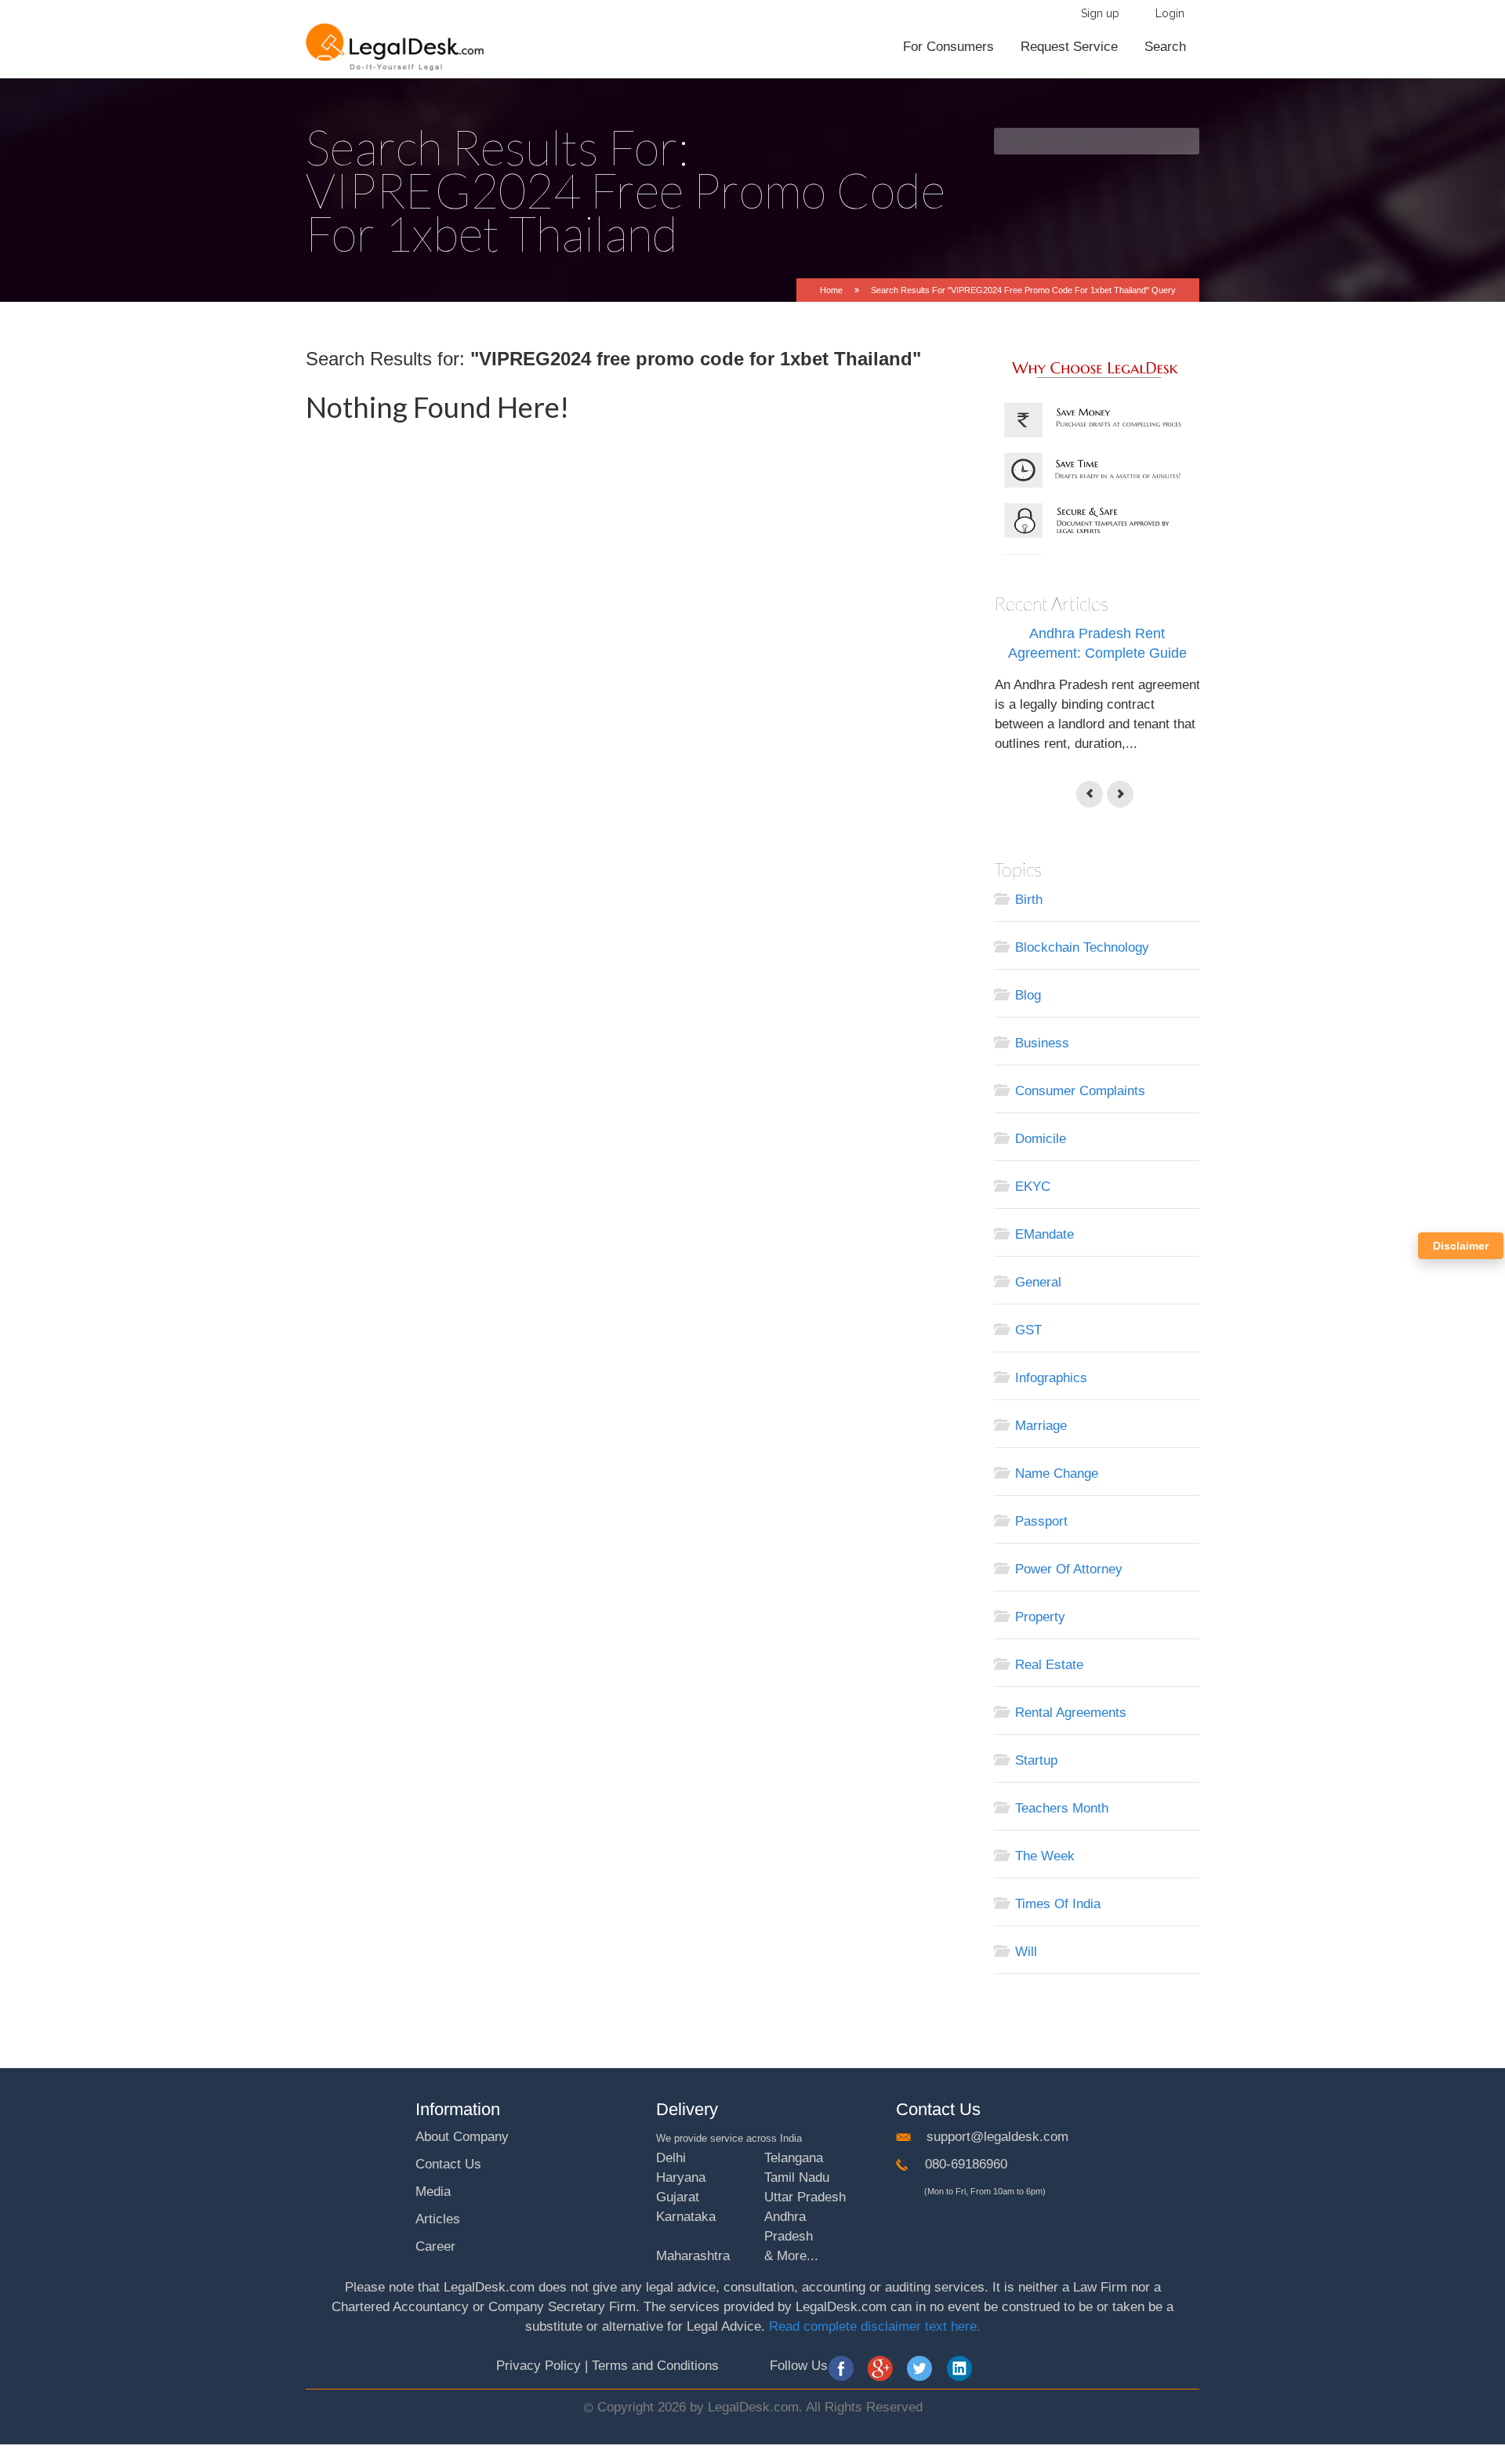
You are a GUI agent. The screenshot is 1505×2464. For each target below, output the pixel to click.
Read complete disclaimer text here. (875, 2326)
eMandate (1044, 1234)
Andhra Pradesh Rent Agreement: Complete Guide (1097, 643)
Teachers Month (1062, 1808)
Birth (1029, 900)
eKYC (1033, 1187)
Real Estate (1049, 1665)
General (1038, 1282)
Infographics (1051, 1378)
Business (1042, 1043)
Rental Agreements (1071, 1713)
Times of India (1058, 1904)
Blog (1028, 995)
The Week (1045, 1856)
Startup (1036, 1760)
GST (1028, 1330)
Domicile (1041, 1139)
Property (1040, 1617)
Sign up (1100, 13)
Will (1026, 1952)
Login (1170, 13)
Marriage (1041, 1426)
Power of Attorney (1069, 1569)
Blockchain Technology (1082, 947)
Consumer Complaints (1080, 1091)
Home (831, 290)
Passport (1041, 1521)
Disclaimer (1461, 1246)
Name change (1057, 1473)
